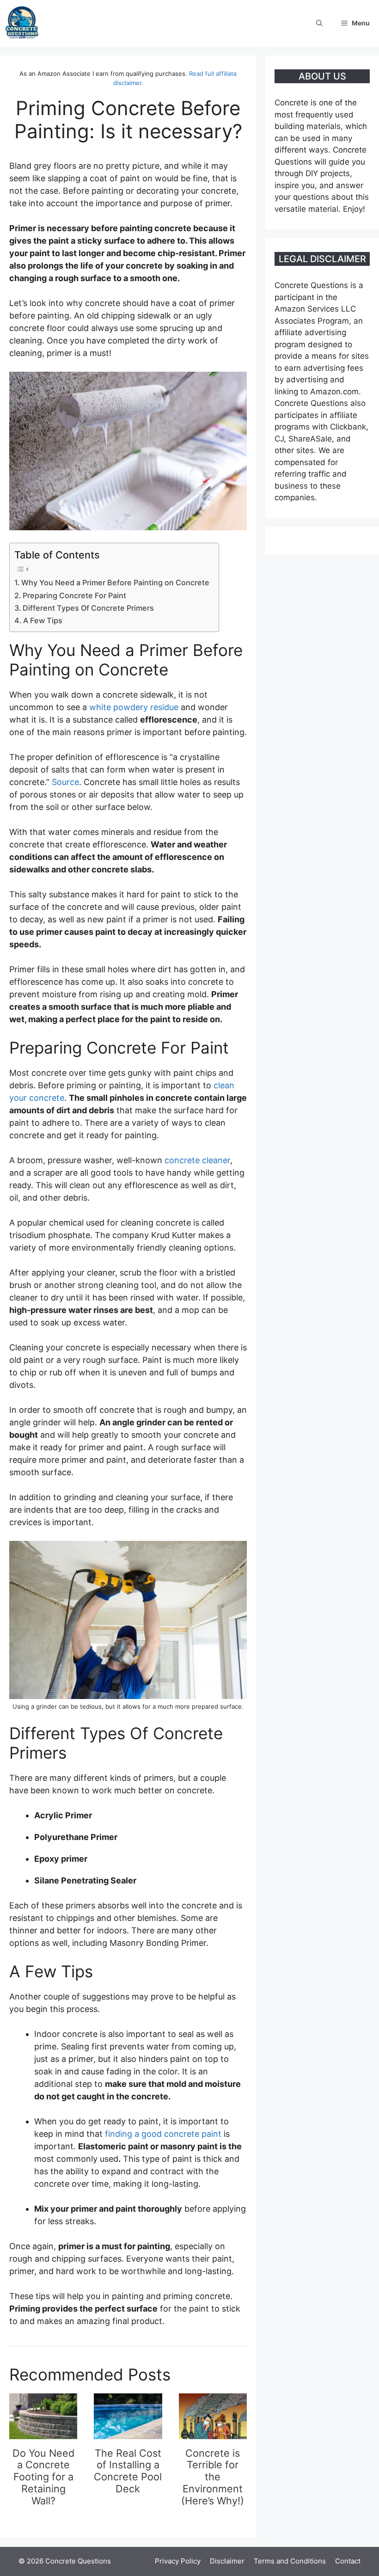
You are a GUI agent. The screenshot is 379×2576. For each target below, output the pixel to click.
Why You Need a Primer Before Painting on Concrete (115, 583)
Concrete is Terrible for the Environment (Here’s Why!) (213, 2477)
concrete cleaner (197, 1160)
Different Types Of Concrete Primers (88, 608)
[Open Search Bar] (319, 23)
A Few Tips (43, 620)
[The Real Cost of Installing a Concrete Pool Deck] (128, 2433)
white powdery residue (134, 707)
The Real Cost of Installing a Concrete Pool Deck (128, 2471)
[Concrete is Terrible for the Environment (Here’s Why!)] (213, 2433)
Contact (348, 2561)
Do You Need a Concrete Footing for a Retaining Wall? (43, 2477)
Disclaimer (227, 2561)
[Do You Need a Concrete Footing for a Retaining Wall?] (43, 2433)
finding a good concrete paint (163, 2134)
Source (65, 782)
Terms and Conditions (290, 2561)
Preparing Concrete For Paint (74, 595)
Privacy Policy (178, 2561)
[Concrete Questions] (22, 23)
